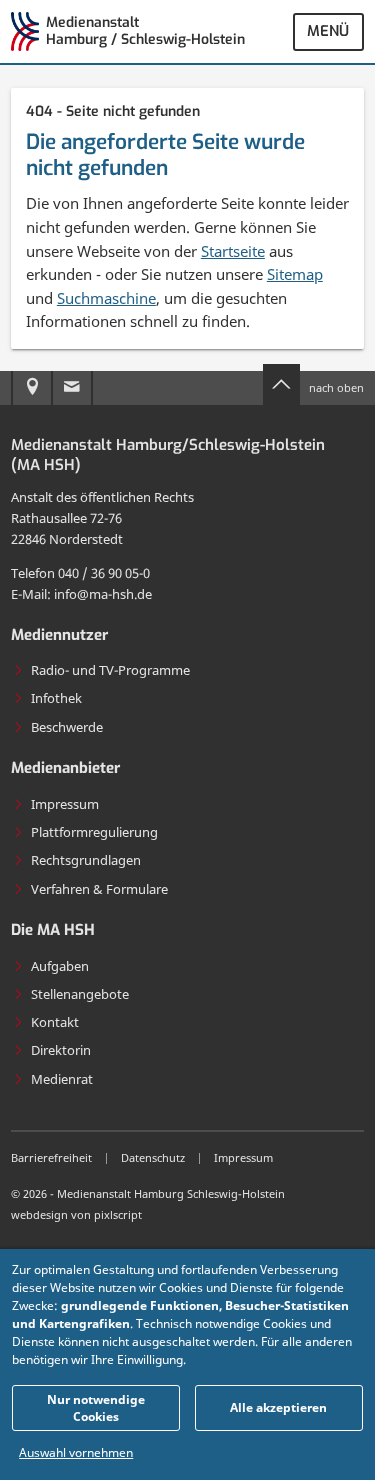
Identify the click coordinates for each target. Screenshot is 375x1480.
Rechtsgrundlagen (86, 860)
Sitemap (295, 274)
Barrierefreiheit (51, 1157)
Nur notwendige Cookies (96, 1408)
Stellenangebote (80, 994)
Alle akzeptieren (278, 1407)
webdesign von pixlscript (76, 1214)
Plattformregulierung (94, 832)
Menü (328, 31)
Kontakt (55, 1022)
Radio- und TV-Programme (110, 670)
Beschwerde (67, 727)
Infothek (56, 698)
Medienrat (62, 1079)
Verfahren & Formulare (99, 889)
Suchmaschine (106, 298)
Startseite (233, 251)
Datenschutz (153, 1157)
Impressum (65, 804)
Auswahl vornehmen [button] (76, 1452)
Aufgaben (60, 966)
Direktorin (61, 1050)
